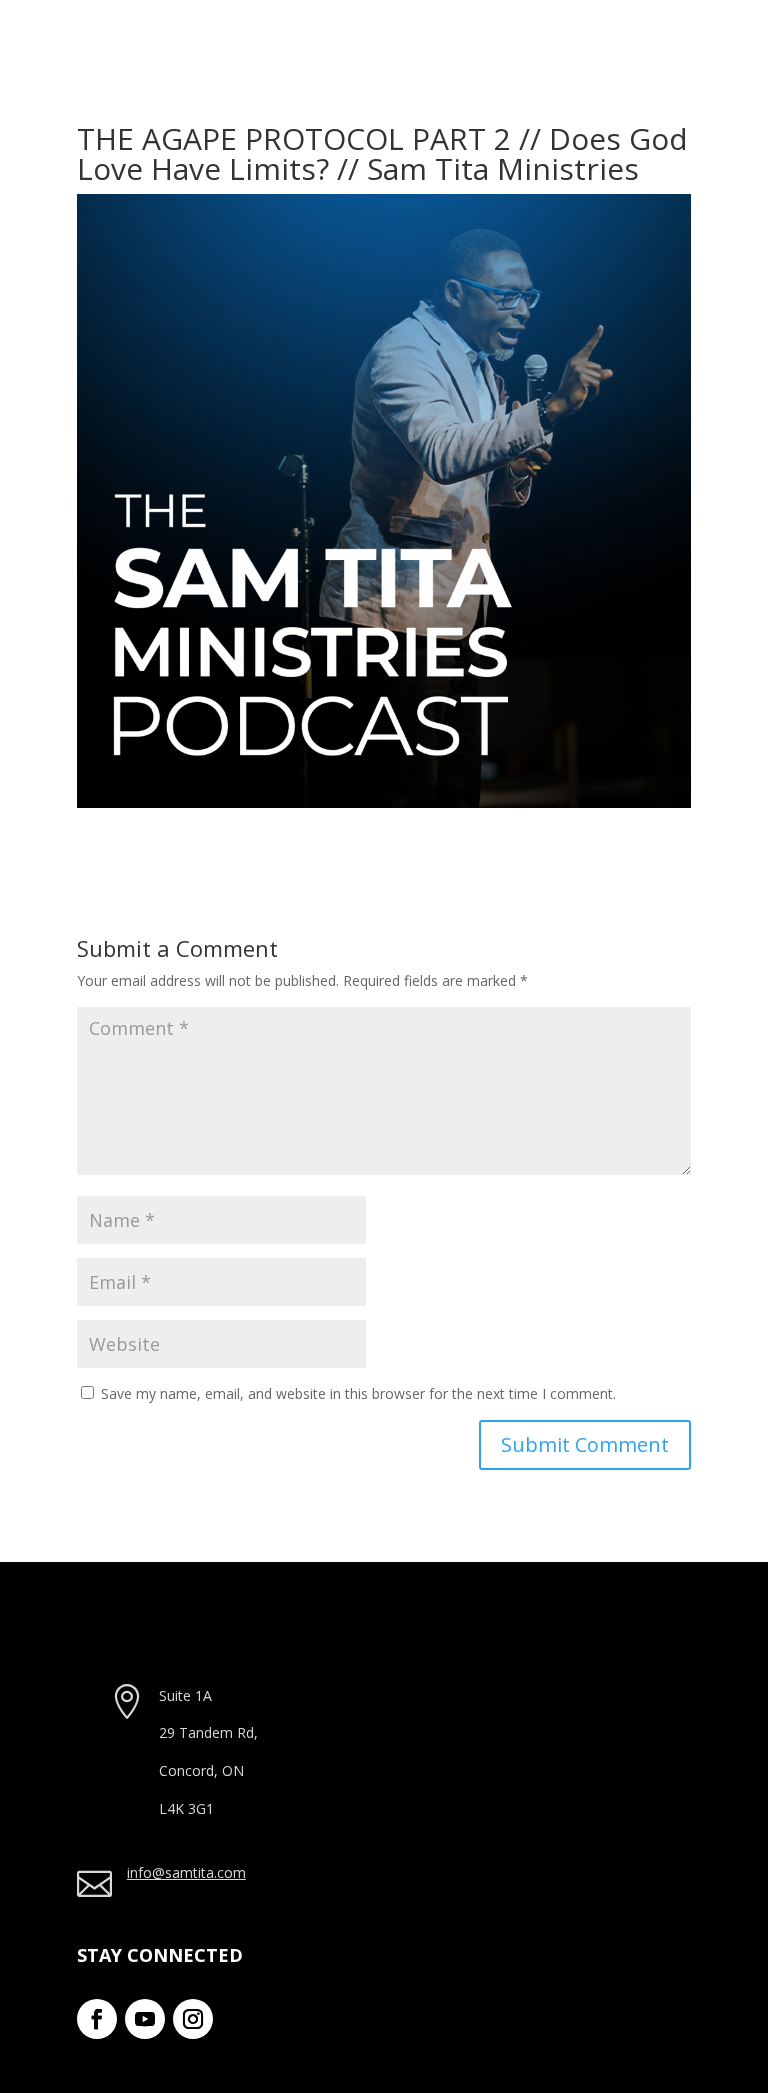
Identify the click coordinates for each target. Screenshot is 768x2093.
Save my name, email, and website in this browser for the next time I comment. (358, 1393)
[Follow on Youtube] (145, 2019)
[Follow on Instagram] (193, 2019)
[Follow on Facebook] (97, 2019)
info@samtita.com (186, 1872)
